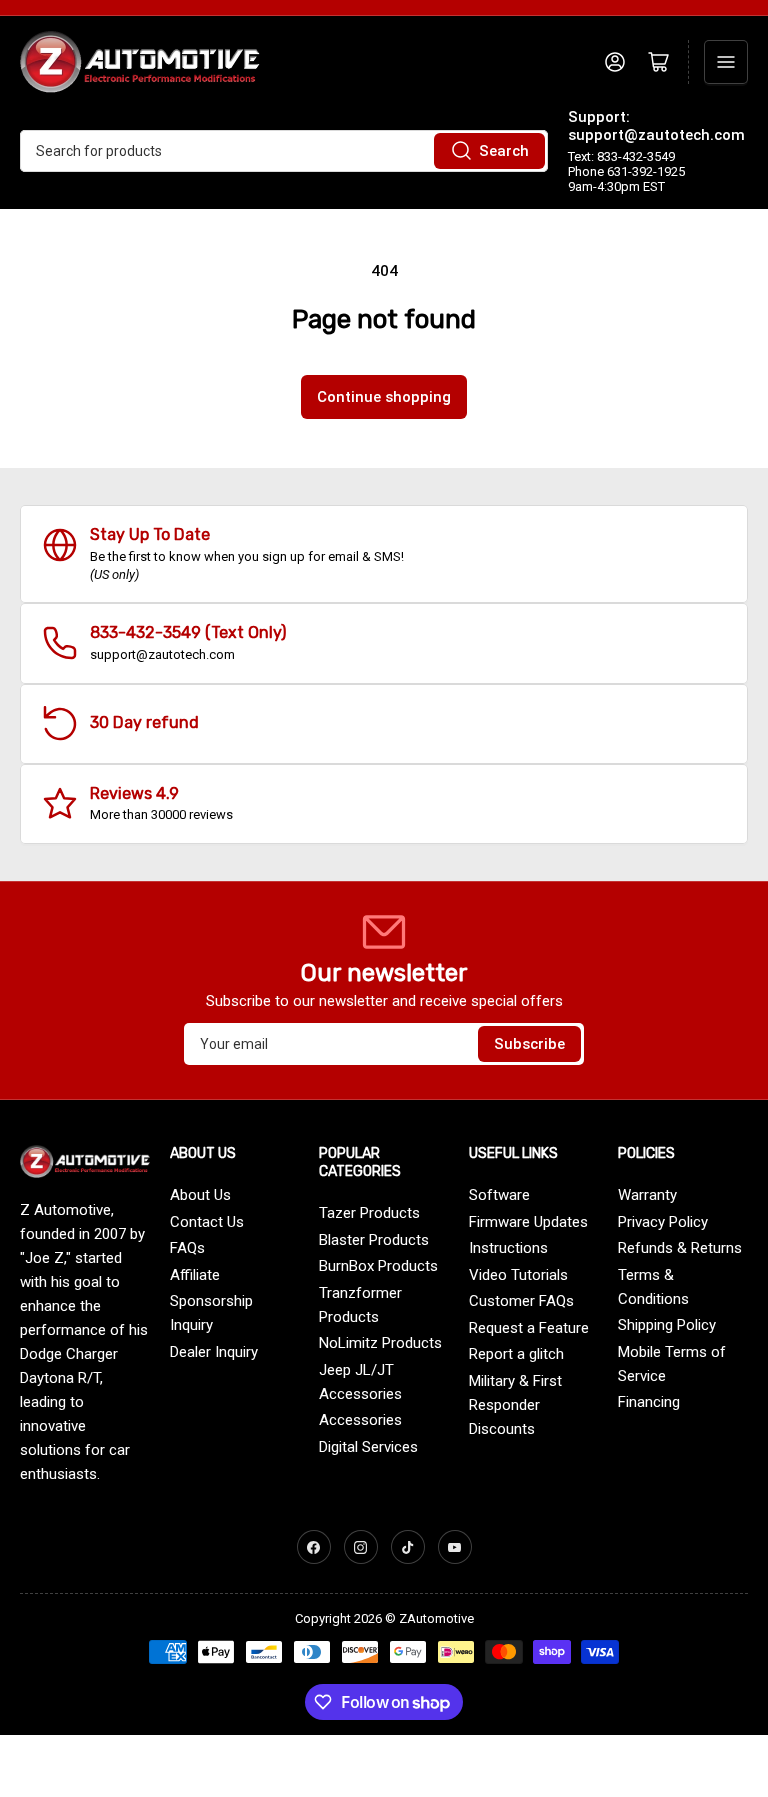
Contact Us (207, 1222)
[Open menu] (726, 62)
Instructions (508, 1248)
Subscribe (529, 1044)
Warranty (647, 1195)
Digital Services (368, 1447)
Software (499, 1195)
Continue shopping (384, 397)
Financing (649, 1402)
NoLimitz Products (380, 1343)
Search (504, 151)
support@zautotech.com (656, 135)
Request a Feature (529, 1328)
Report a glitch (516, 1354)
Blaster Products (374, 1240)
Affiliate (195, 1275)
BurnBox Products (378, 1266)
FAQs (187, 1248)
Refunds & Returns (680, 1248)
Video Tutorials (518, 1275)
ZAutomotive (436, 1618)
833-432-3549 (145, 632)
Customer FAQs (521, 1301)
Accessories (360, 1420)
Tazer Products (369, 1213)
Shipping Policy (667, 1325)
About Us (200, 1195)
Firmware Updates (528, 1222)
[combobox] (284, 151)
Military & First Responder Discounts (515, 1405)
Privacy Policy (663, 1222)
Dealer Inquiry (214, 1352)
